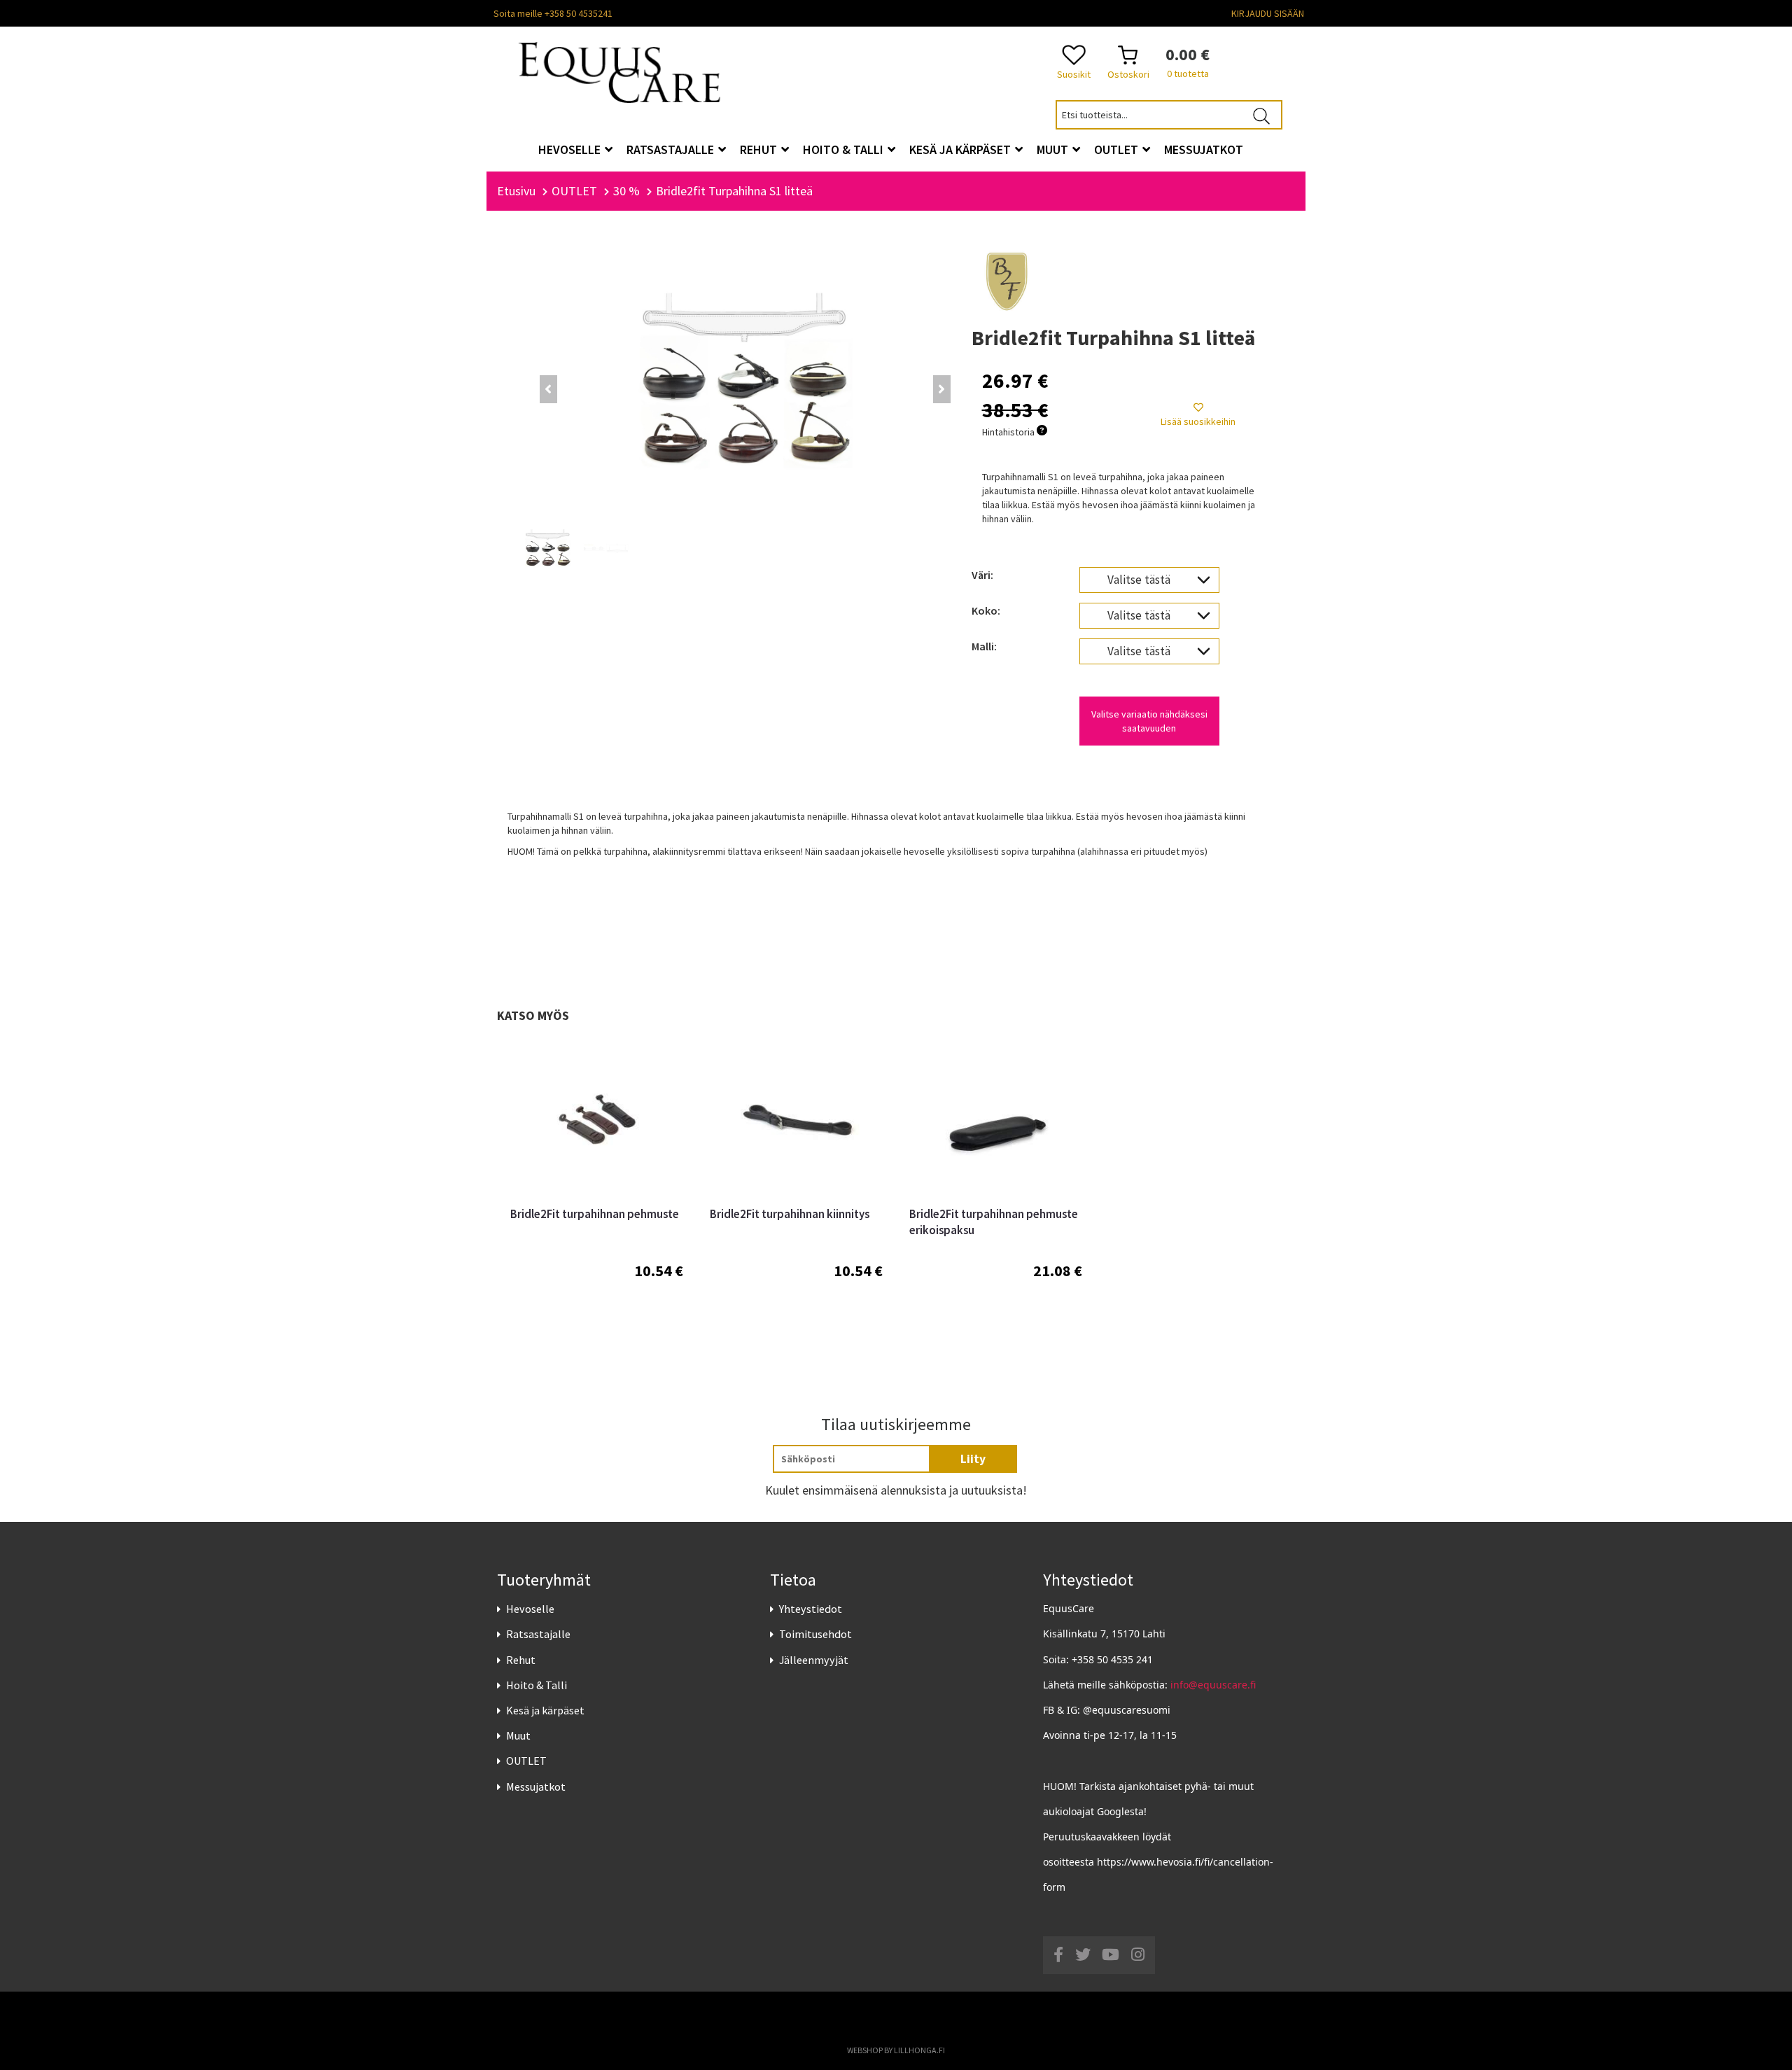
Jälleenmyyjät (814, 1660)
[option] (597, 1193)
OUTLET (526, 1761)
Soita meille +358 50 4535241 (553, 13)
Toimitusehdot (815, 1634)
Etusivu (516, 191)
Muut (518, 1735)
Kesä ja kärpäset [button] (961, 149)
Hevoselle (530, 1609)
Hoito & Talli (537, 1685)
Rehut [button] (760, 149)
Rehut (521, 1660)
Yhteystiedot (811, 1609)
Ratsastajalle (538, 1634)
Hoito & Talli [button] (845, 149)
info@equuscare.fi (1213, 1685)
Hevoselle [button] (571, 149)
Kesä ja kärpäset (545, 1710)
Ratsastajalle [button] (672, 149)
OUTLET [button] (1118, 149)
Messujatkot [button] (1204, 149)
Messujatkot (536, 1786)
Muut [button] (1054, 149)
